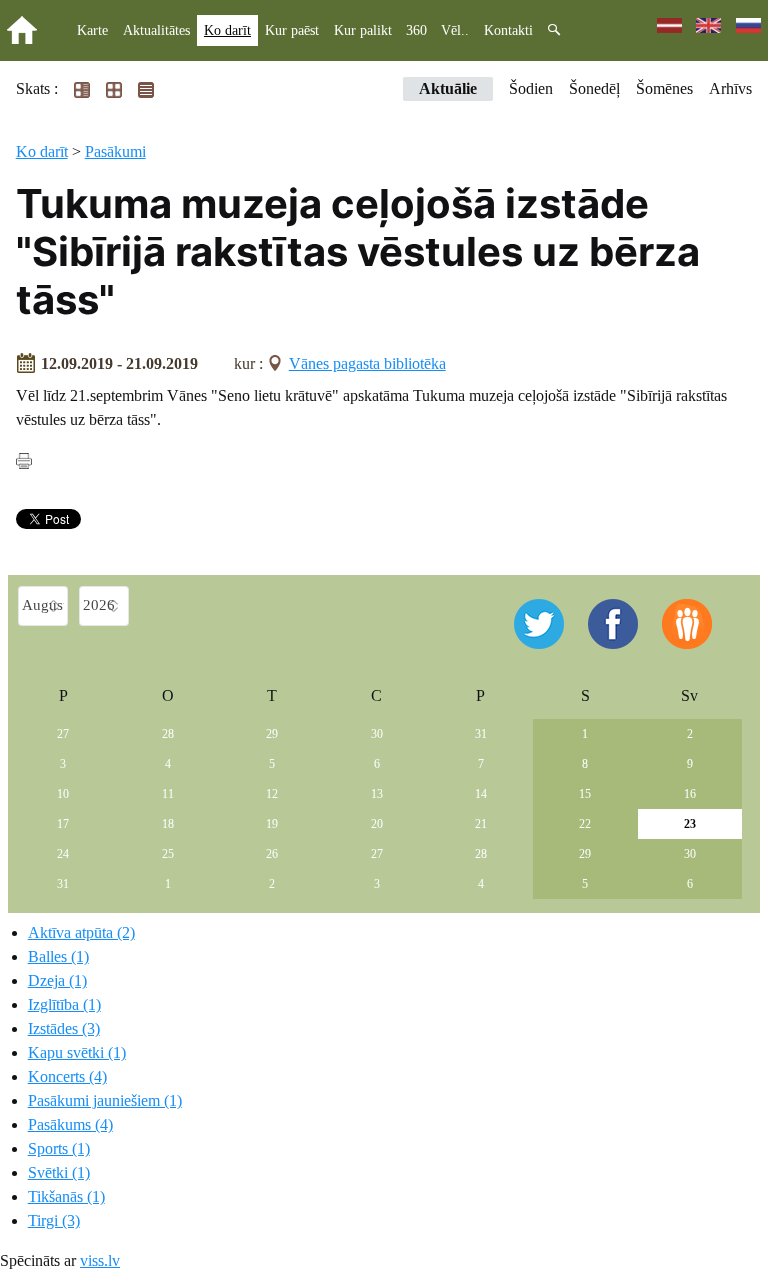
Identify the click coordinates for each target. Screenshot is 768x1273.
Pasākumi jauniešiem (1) (105, 1100)
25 (168, 854)
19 (272, 824)
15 (585, 794)
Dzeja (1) (57, 980)
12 (272, 794)
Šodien (531, 88)
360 (416, 30)
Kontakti (508, 30)
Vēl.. (455, 30)
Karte (92, 30)
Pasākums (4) (70, 1124)
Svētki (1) (59, 1172)
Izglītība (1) (64, 1004)
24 (63, 854)
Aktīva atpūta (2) (81, 932)
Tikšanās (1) (66, 1196)
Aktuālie (448, 88)
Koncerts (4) (67, 1076)
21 (481, 824)
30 (377, 734)
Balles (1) (58, 956)
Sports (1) (59, 1148)
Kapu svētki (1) (77, 1052)
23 (690, 824)
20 (377, 824)
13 (377, 794)
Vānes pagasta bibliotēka (367, 363)
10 (63, 794)
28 (168, 734)
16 (690, 794)
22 (585, 824)
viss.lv (100, 1260)
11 (168, 794)
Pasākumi (115, 151)
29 (272, 734)
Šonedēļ (594, 88)
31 (481, 734)
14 (481, 794)
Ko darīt (227, 30)
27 (63, 734)
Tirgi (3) (54, 1220)
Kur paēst (292, 30)
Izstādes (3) (64, 1028)
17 (63, 824)
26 (272, 854)
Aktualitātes (156, 30)
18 (168, 824)
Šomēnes (664, 88)
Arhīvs (730, 88)
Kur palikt (363, 30)
